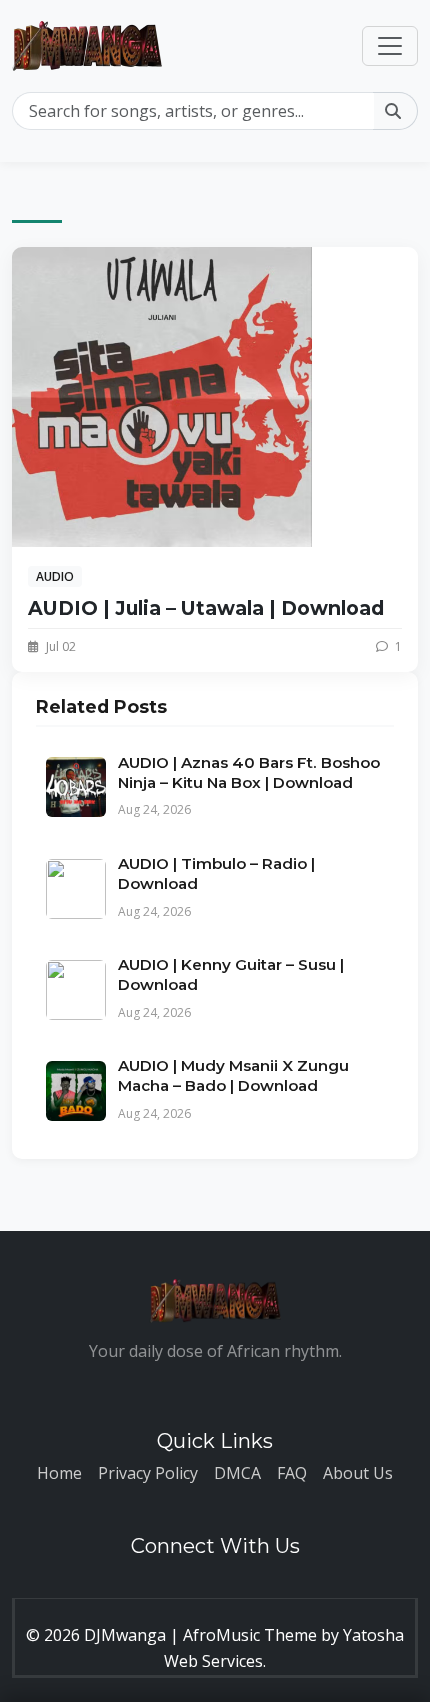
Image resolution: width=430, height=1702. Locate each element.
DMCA (237, 1473)
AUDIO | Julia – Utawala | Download (206, 608)
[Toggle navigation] (390, 46)
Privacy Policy (148, 1473)
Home (59, 1473)
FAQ (292, 1473)
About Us (358, 1473)
